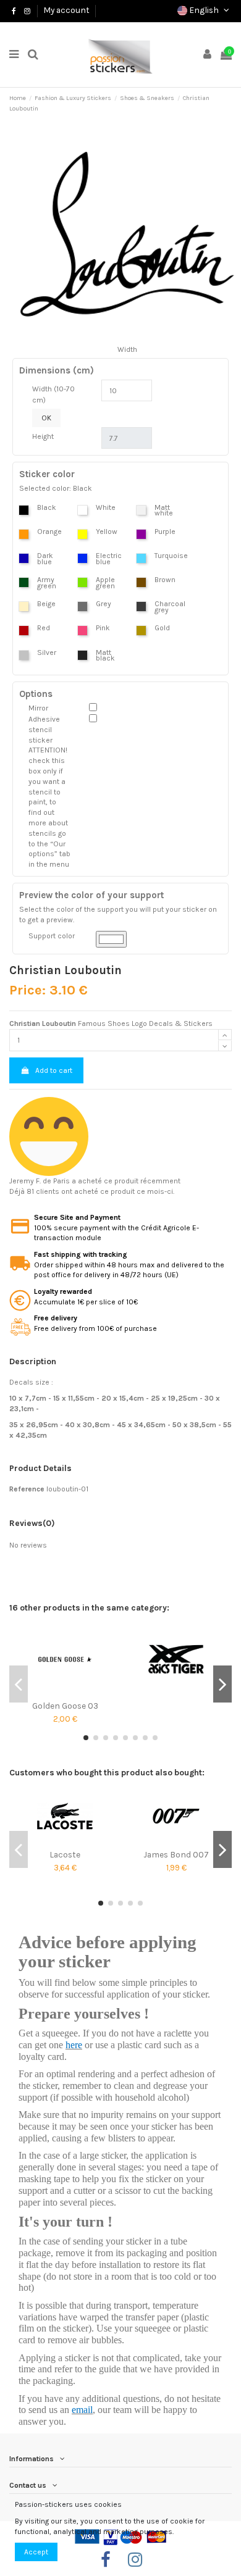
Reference (27, 1489)
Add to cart (54, 1070)
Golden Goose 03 (65, 1706)
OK (46, 418)
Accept (36, 2552)
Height (43, 436)
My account (66, 10)
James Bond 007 (176, 1854)
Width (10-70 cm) (53, 394)
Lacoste (65, 1854)
